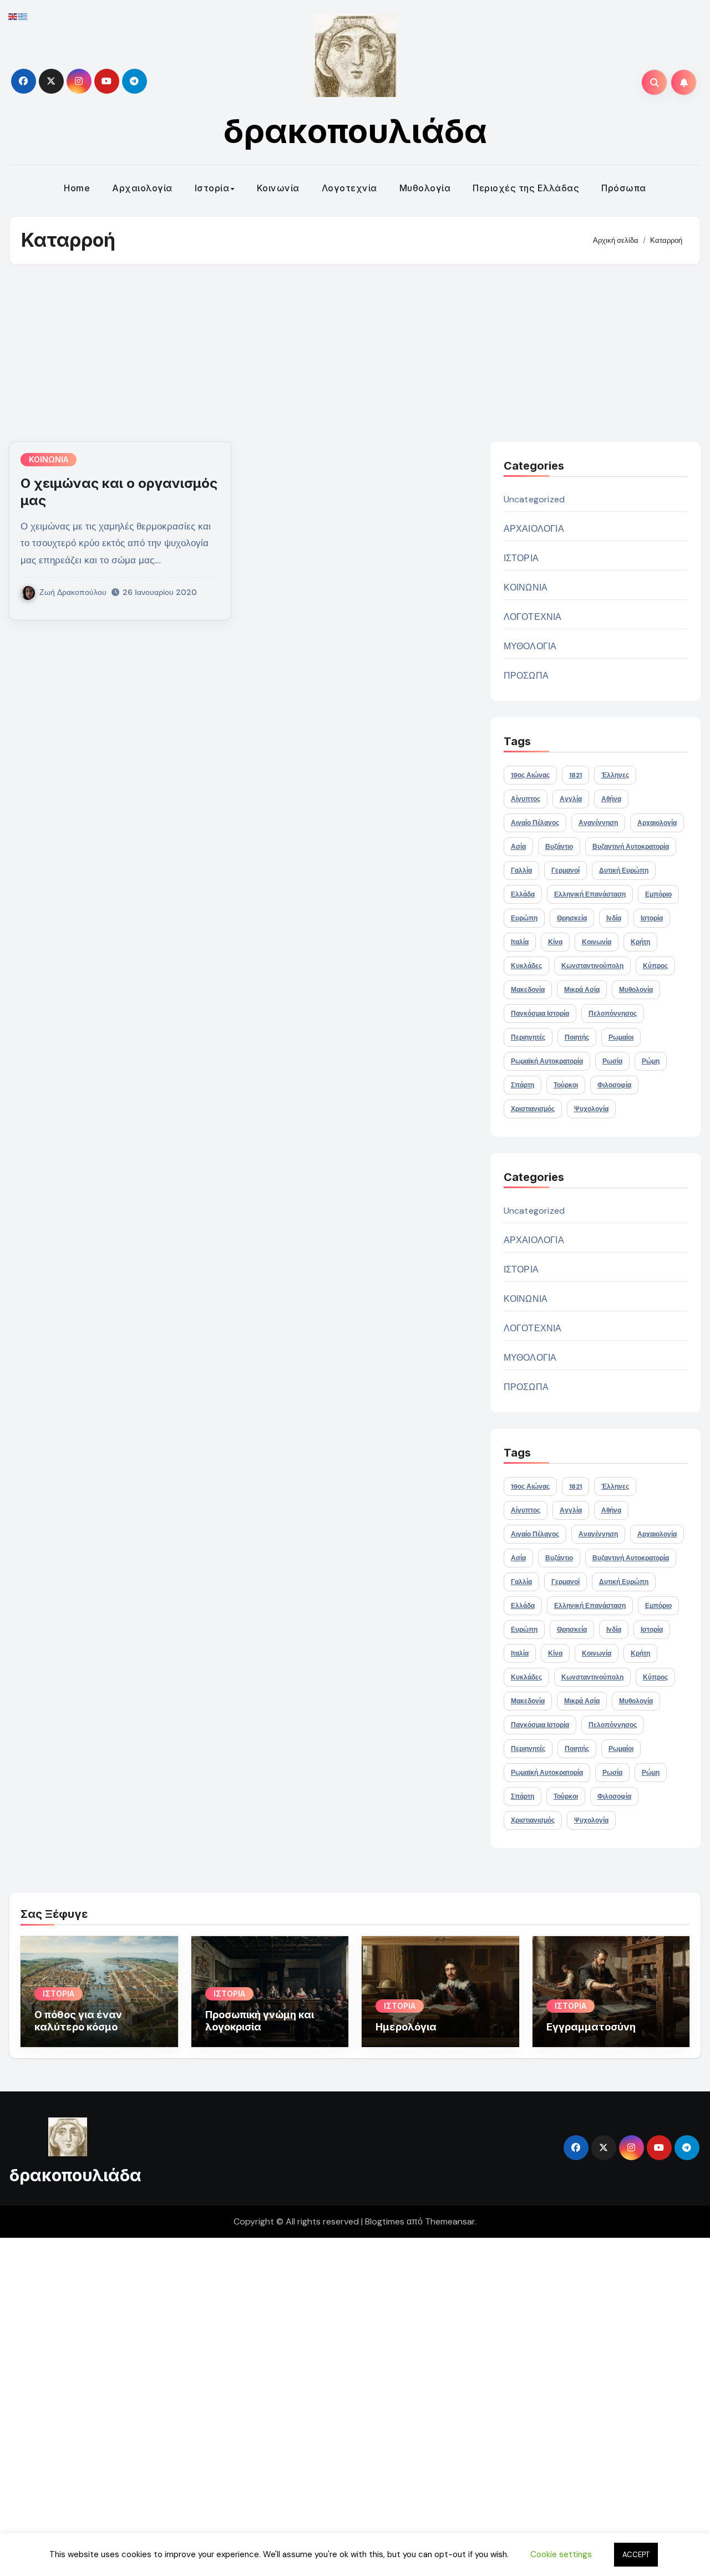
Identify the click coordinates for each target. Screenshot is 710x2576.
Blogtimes (385, 2221)
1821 (575, 775)
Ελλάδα (523, 894)
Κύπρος (655, 966)
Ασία (518, 847)
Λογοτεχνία (349, 188)
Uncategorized (534, 499)
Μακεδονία (528, 990)
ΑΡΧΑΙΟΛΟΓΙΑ (534, 529)
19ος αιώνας (530, 775)
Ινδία (614, 918)
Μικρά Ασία (582, 990)
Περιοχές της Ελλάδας (526, 188)
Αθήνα (611, 799)
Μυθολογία (425, 188)
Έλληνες (615, 775)
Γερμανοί (566, 870)
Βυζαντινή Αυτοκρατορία (631, 847)
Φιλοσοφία (614, 1085)
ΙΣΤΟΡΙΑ (521, 558)
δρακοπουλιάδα (355, 131)
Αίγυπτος (526, 799)
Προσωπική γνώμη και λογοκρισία (260, 2021)
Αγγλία (571, 799)
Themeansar (450, 2221)
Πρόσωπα (624, 188)
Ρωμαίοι (621, 1037)
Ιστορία (212, 188)
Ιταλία (520, 942)
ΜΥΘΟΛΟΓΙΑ (530, 646)
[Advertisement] (355, 353)
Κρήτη (640, 942)
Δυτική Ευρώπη (624, 870)
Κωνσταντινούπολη (592, 966)
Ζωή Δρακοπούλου (73, 592)
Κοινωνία (278, 188)
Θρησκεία (572, 918)
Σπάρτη (523, 1085)
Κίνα (555, 942)
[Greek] (23, 16)
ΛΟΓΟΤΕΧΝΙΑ (533, 617)
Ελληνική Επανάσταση (590, 894)
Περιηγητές (528, 1037)
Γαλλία (521, 870)
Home (77, 188)
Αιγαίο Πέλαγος (535, 823)
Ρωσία (612, 1061)
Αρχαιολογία (142, 188)
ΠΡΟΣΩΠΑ (526, 676)
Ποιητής (577, 1037)
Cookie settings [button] (561, 2554)
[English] (13, 16)
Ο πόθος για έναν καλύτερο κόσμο (78, 2021)
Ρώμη (651, 1061)
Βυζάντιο (559, 847)
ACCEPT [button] (636, 2555)
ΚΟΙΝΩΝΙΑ (49, 459)
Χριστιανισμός (533, 1109)
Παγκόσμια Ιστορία (540, 1014)
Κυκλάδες (526, 966)
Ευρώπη (524, 918)
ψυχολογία (591, 1109)
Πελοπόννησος (613, 1014)
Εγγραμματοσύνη (591, 2027)
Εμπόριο (658, 894)
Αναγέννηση (598, 823)
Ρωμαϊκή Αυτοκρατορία (547, 1061)
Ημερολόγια (406, 2027)
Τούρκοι (566, 1085)
